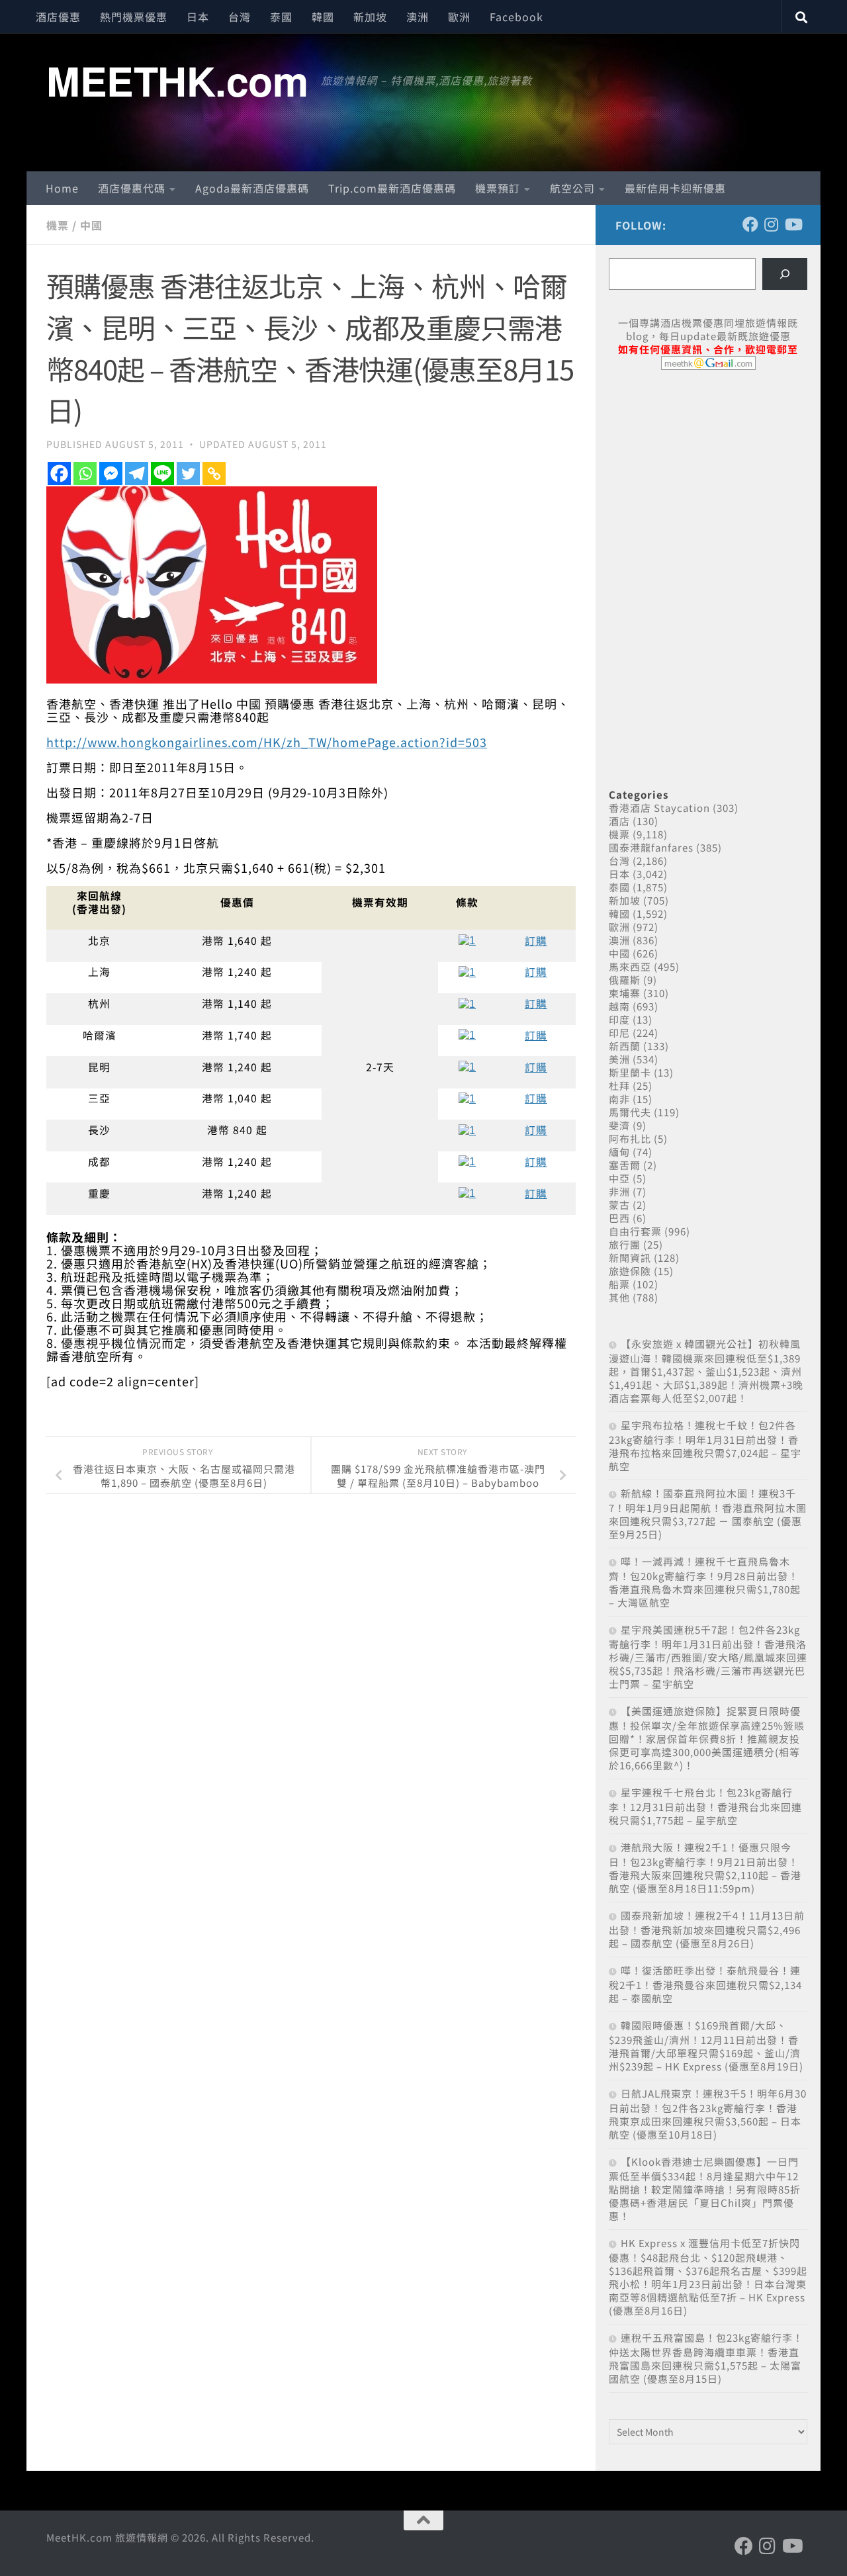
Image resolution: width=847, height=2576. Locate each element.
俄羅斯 (625, 980)
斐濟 (619, 1125)
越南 (619, 1006)
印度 (619, 1019)
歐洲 (459, 17)
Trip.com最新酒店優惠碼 (392, 188)
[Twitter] (188, 473)
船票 (619, 1284)
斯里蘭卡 (630, 1072)
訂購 (536, 941)
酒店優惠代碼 (132, 188)
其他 (619, 1297)
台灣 (240, 17)
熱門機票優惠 (134, 17)
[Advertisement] (708, 482)
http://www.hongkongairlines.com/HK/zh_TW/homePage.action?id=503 (267, 742)
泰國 (281, 17)
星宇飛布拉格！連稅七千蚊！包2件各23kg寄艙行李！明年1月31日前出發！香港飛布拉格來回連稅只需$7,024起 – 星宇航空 (705, 1445)
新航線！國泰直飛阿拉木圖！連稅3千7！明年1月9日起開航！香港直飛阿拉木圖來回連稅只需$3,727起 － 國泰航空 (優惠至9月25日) (708, 1514)
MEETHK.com (177, 80)
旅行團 (625, 1244)
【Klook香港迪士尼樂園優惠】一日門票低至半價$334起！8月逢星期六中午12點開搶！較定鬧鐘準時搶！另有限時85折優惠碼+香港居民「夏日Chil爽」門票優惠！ (705, 2189)
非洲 (619, 1191)
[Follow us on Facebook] (750, 224)
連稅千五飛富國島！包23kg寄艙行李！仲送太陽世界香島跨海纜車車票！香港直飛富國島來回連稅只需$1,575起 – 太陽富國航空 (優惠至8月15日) (706, 2358)
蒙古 (619, 1205)
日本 (198, 17)
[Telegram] (137, 473)
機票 (58, 225)
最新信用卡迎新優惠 (675, 188)
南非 (619, 1099)
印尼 (619, 1033)
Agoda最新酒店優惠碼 (252, 188)
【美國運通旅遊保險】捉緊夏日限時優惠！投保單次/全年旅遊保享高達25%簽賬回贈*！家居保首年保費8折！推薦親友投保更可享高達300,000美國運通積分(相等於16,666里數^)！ (707, 1738)
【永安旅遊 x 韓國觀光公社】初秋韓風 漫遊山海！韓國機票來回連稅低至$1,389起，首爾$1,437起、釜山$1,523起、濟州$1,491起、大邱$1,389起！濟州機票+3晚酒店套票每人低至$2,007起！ (706, 1371)
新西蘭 (625, 1046)
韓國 (323, 17)
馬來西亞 (630, 966)
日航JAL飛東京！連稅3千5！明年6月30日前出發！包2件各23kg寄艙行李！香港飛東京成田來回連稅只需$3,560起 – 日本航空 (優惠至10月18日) (708, 2114)
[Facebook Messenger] (111, 473)
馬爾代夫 (630, 1112)
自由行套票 (635, 1231)
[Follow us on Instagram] (772, 224)
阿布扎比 (630, 1138)
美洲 (619, 1059)
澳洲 (418, 17)
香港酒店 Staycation (659, 808)
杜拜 (619, 1086)
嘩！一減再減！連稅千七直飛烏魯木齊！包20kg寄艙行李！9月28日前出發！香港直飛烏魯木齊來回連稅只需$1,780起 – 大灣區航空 (705, 1582)
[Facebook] (59, 473)
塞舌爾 (625, 1165)
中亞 (619, 1178)
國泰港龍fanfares (651, 847)
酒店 (619, 821)
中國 (91, 225)
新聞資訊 (630, 1258)
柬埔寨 (625, 993)
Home (62, 188)
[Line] (162, 473)
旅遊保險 (630, 1271)
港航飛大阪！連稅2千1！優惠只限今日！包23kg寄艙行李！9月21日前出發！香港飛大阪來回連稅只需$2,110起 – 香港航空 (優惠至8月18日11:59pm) (705, 1868)
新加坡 (370, 17)
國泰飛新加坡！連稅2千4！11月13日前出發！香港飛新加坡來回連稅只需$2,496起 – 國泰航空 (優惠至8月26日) (707, 1929)
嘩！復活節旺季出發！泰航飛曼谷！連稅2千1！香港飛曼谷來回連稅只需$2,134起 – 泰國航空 (705, 1984)
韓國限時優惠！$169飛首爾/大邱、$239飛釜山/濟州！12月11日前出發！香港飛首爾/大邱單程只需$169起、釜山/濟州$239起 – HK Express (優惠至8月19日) (706, 2046)
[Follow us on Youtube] (793, 224)
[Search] (785, 274)
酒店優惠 (58, 17)
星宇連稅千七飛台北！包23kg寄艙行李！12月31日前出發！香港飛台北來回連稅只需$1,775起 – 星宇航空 (705, 1806)
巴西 (619, 1218)
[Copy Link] (214, 473)
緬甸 (619, 1152)
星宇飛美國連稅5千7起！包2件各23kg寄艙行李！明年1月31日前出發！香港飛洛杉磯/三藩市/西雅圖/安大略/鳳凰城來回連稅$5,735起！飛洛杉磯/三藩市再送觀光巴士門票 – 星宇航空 (708, 1657)
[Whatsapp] (85, 473)
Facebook (516, 17)
